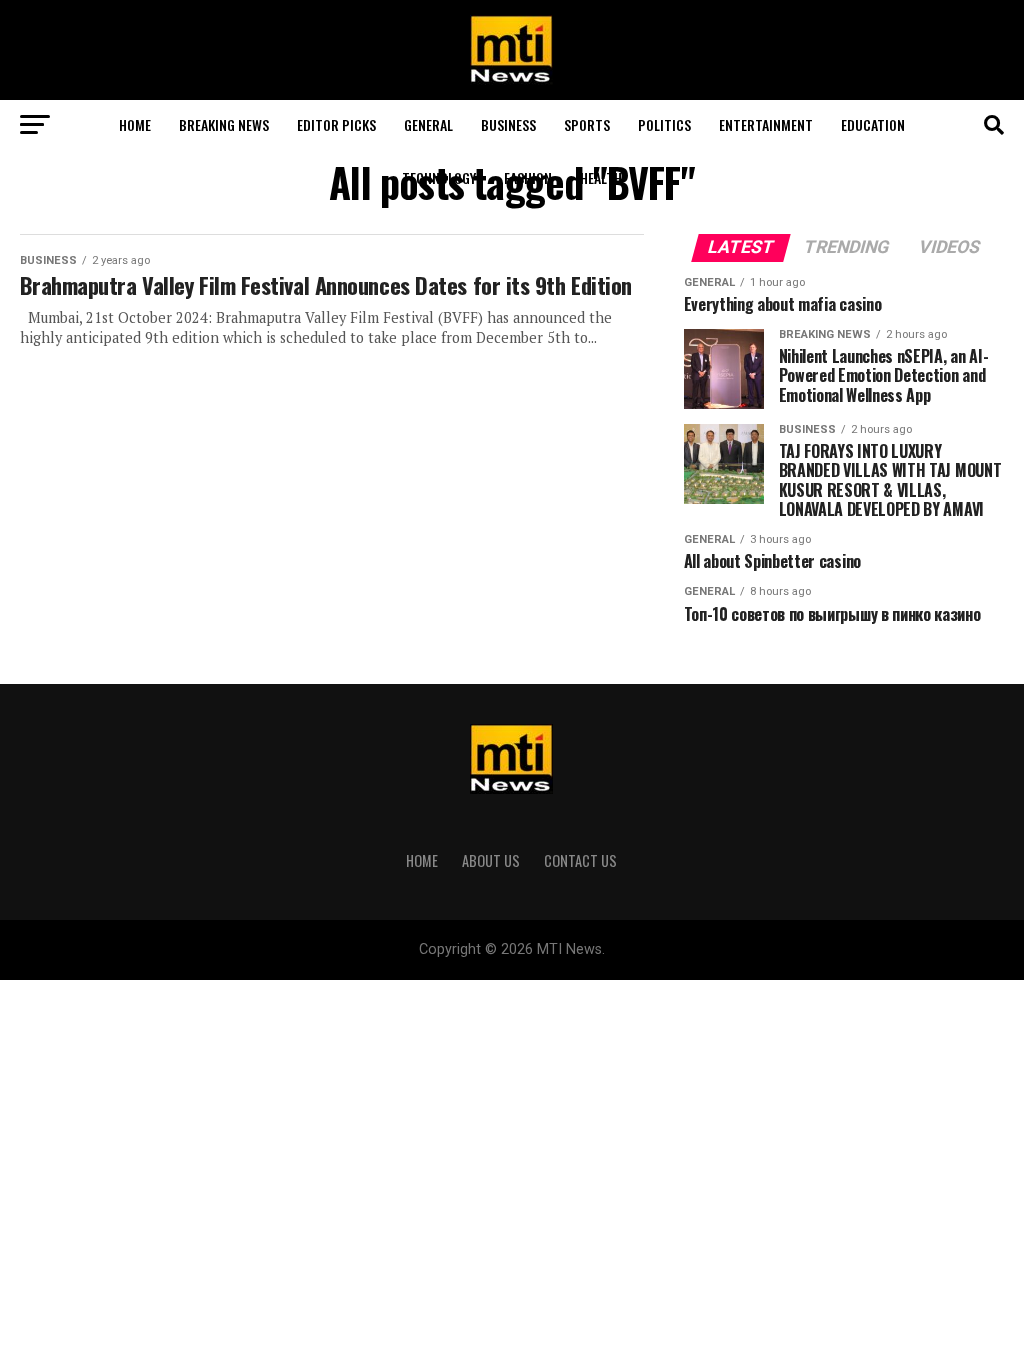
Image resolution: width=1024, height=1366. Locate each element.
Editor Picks (336, 124)
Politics (664, 124)
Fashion (528, 177)
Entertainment (766, 124)
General (428, 124)
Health (601, 177)
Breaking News (224, 124)
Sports (587, 124)
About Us (491, 860)
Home (135, 124)
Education (873, 124)
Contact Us (580, 860)
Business (508, 124)
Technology (439, 177)
